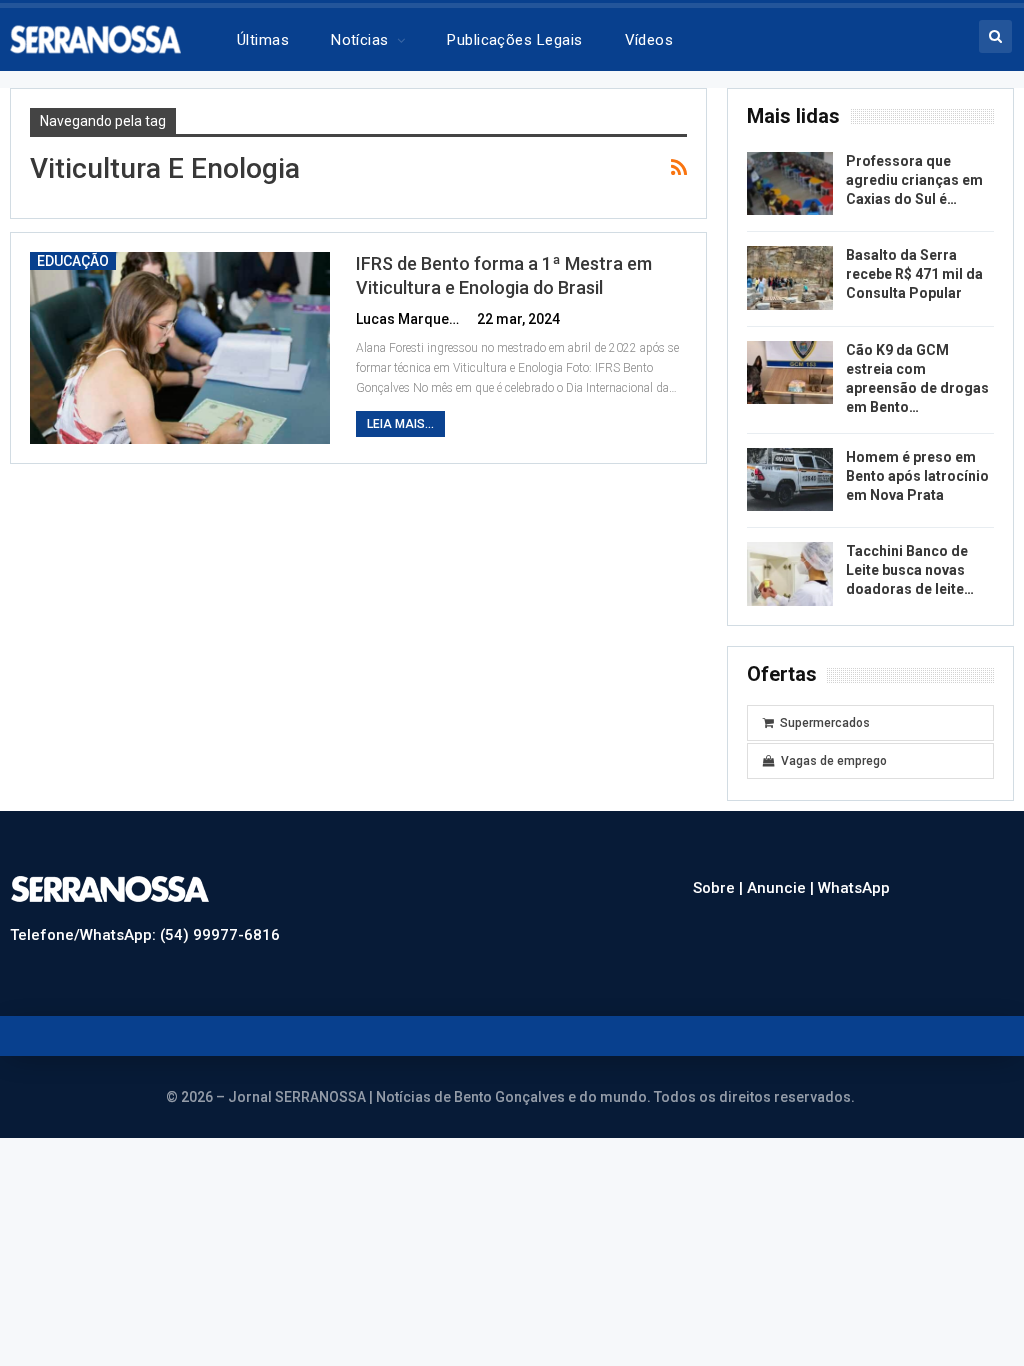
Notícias (360, 40)
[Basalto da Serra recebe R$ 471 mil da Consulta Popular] (790, 278)
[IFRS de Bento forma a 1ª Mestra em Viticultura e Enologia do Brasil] (180, 348)
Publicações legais (514, 40)
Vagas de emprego (834, 761)
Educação (73, 261)
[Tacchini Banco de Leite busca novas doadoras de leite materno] (790, 574)
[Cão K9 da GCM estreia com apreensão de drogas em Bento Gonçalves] (790, 373)
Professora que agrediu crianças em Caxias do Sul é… (914, 180)
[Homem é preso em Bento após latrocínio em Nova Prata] (790, 480)
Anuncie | (782, 888)
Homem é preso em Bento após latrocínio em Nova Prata (917, 476)
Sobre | (720, 888)
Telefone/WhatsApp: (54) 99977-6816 (145, 935)
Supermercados (825, 723)
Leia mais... (400, 424)
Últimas (263, 40)
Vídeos (649, 40)
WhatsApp (854, 888)
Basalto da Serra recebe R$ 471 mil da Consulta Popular (914, 274)
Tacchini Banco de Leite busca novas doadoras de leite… (910, 570)
